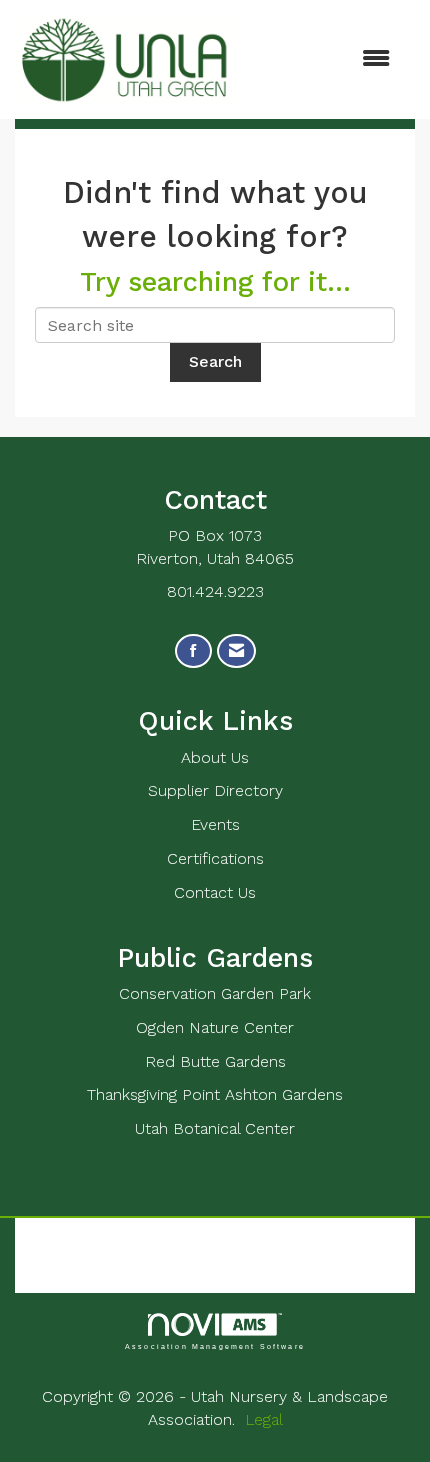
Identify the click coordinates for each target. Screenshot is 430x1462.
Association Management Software (215, 1346)
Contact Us (215, 892)
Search (215, 361)
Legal (264, 1419)
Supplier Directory (215, 790)
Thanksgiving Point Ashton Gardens (215, 1094)
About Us (215, 757)
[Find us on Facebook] (193, 651)
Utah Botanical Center (215, 1128)
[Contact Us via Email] (236, 651)
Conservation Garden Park (215, 993)
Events (215, 824)
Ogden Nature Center (215, 1027)
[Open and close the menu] (324, 59)
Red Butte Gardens (215, 1061)
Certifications (215, 858)
